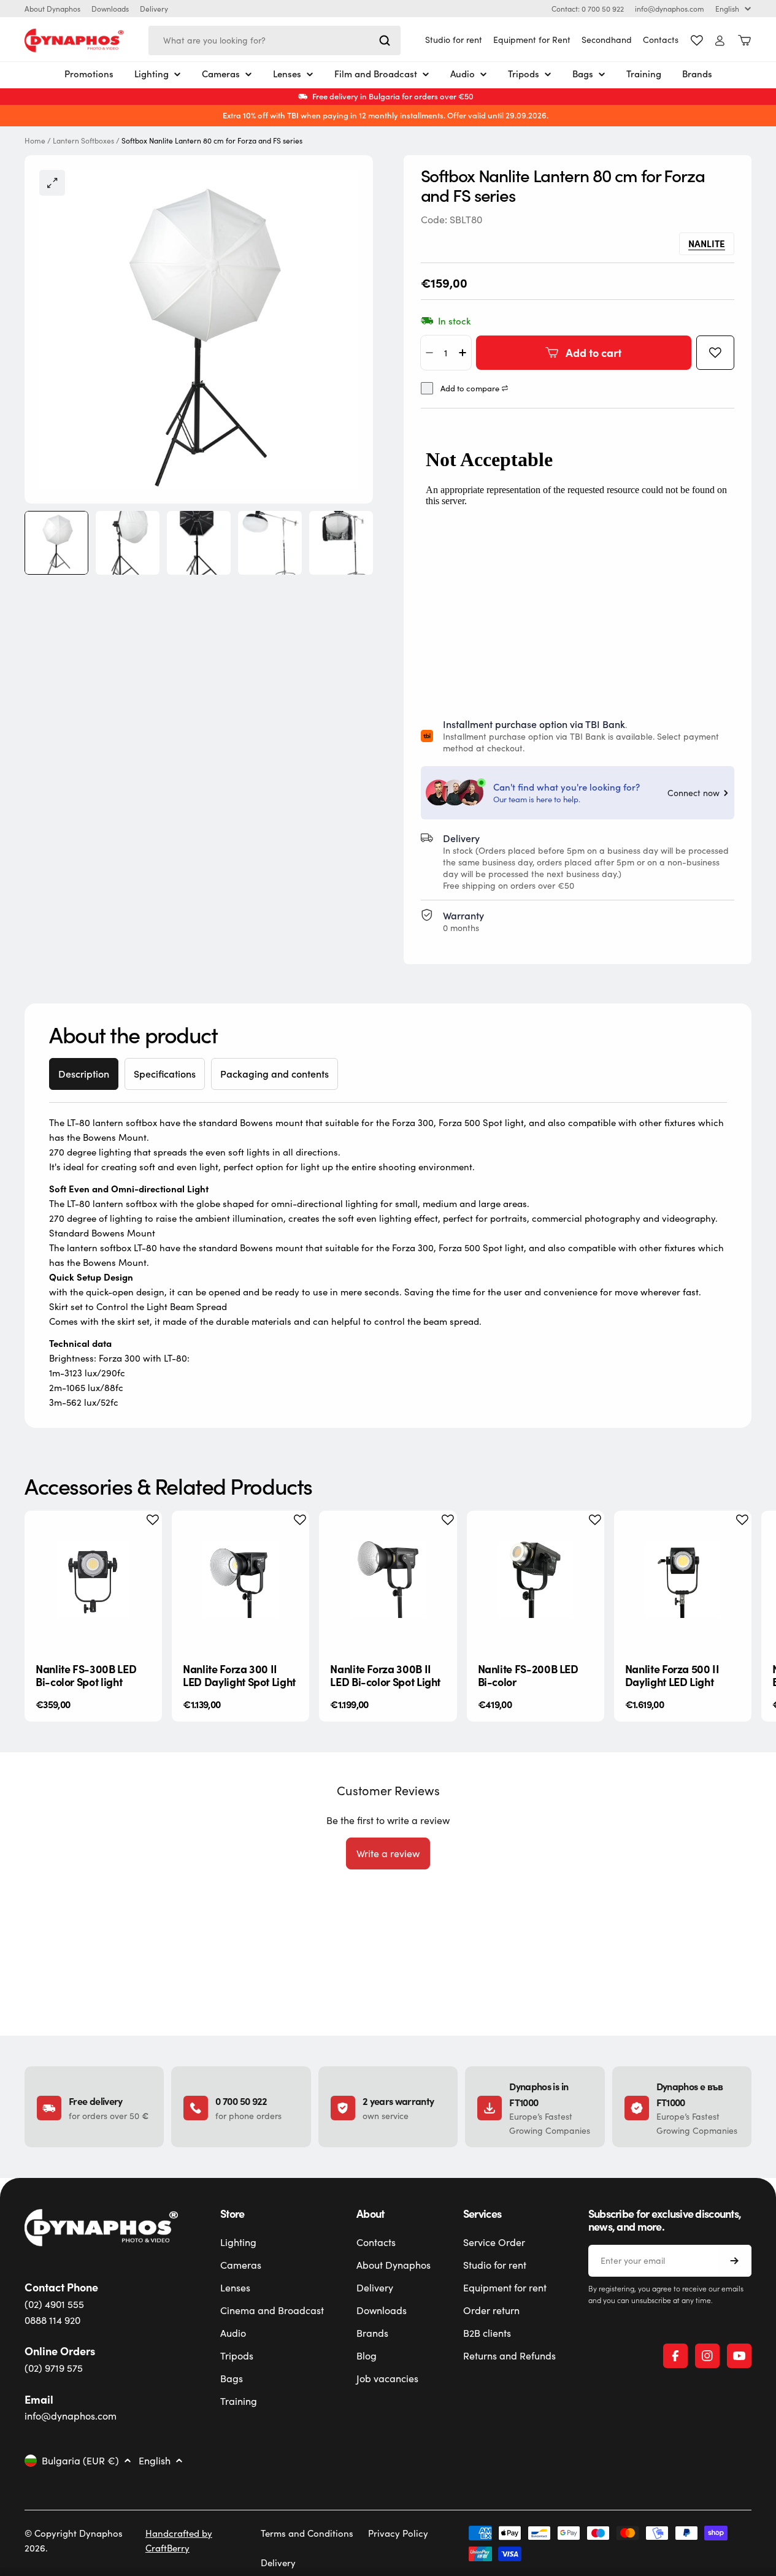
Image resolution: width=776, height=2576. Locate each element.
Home (35, 141)
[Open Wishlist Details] (697, 40)
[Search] (385, 40)
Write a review (388, 1853)
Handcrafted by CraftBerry (179, 2540)
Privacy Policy (398, 2533)
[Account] (720, 41)
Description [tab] (84, 1074)
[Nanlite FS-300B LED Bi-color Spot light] (93, 1579)
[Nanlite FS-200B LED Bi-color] (536, 1579)
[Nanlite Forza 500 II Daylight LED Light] (683, 1579)
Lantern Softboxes (83, 141)
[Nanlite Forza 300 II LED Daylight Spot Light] (240, 1579)
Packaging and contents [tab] (275, 1074)
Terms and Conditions (307, 2533)
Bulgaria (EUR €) (80, 2461)
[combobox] (275, 40)
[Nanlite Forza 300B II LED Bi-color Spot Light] (388, 1579)
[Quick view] (143, 1539)
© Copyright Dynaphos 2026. (74, 2540)
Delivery (154, 9)
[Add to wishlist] (715, 353)
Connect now (693, 793)
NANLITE (707, 243)
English (727, 9)
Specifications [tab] (165, 1074)
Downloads (110, 9)
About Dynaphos (52, 9)
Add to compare (470, 389)
